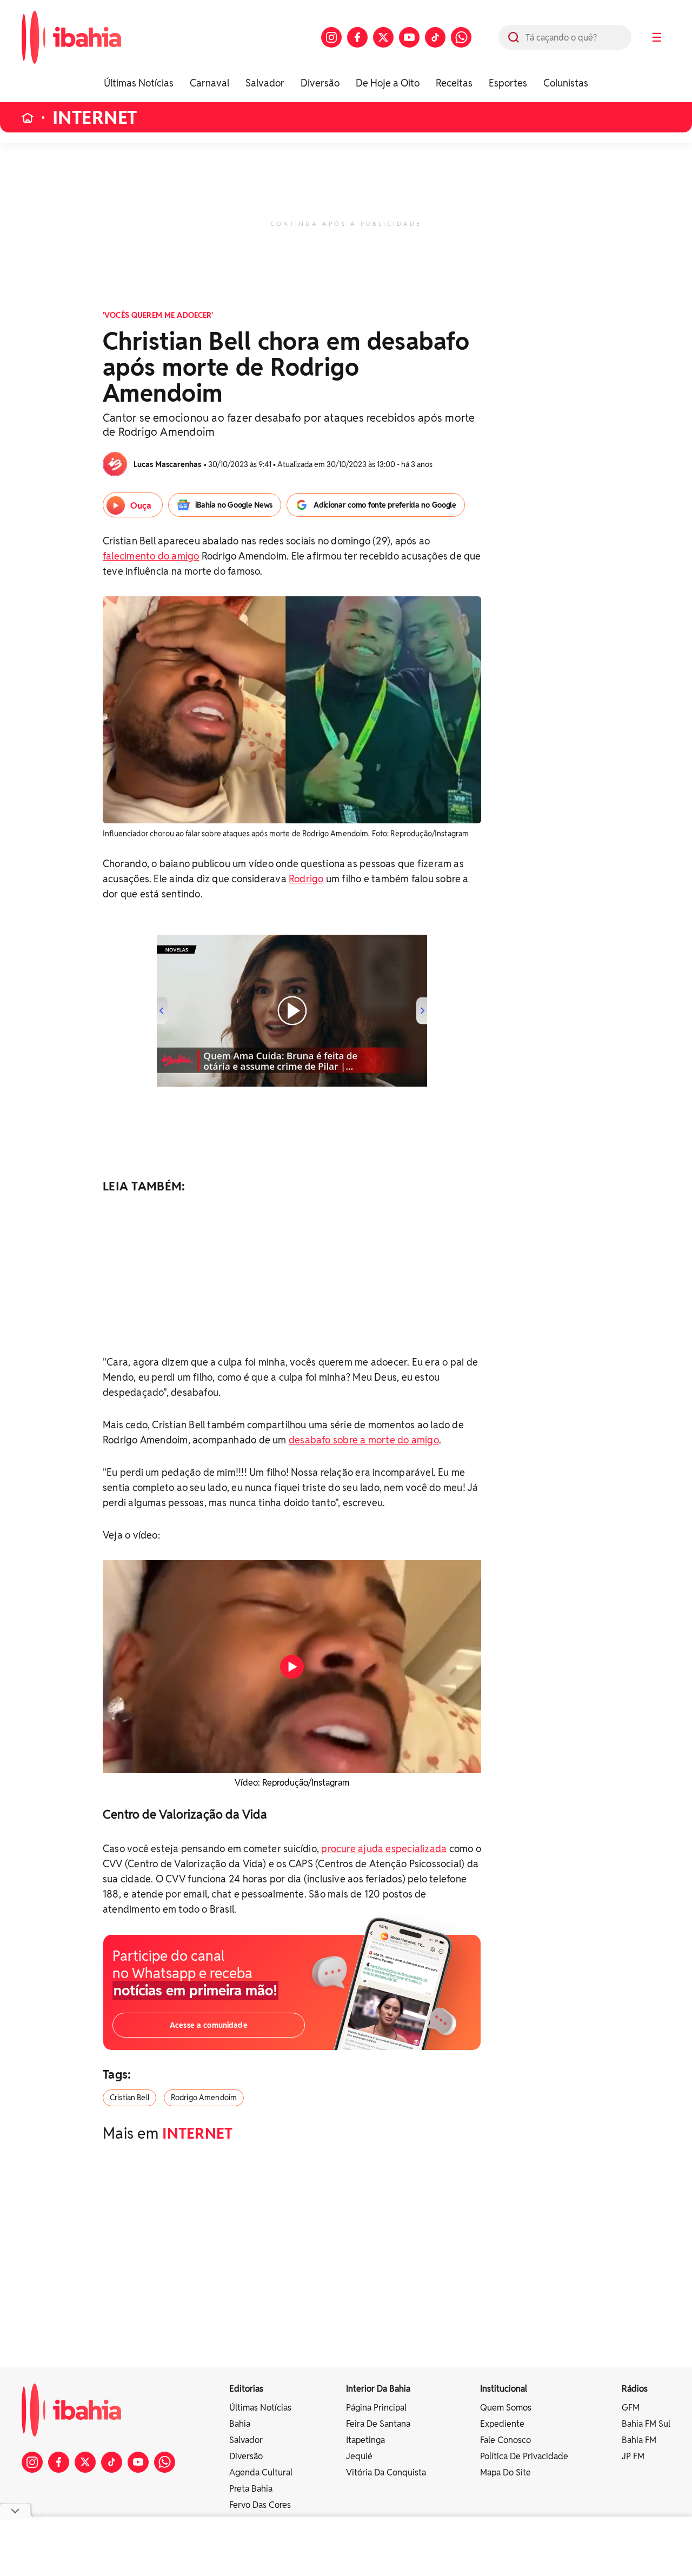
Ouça (141, 506)
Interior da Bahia (378, 2389)
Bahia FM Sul (646, 2424)
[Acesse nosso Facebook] (357, 37)
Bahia (240, 2424)
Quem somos (506, 2408)
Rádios (635, 2389)
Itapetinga (365, 2440)
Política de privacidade (524, 2456)
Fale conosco (505, 2440)
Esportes (508, 83)
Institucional (504, 2389)
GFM (631, 2408)
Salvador (265, 83)
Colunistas (566, 83)
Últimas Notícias (139, 83)
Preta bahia (251, 2489)
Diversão (320, 83)
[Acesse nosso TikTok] (435, 37)
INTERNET (95, 118)
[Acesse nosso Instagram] (331, 37)
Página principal (376, 2408)
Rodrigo (306, 879)
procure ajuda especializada (384, 1849)
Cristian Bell (129, 2098)
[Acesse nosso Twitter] (383, 37)
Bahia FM (639, 2440)
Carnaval (209, 83)
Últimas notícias (260, 2408)
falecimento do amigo (151, 556)
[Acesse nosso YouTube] (409, 37)
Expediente (502, 2424)
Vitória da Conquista (386, 2472)
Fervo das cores (260, 2505)
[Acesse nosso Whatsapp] (461, 37)
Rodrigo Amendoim (204, 2098)
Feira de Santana (378, 2424)
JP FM (633, 2456)
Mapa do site (505, 2472)
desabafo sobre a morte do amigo (364, 1440)
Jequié (359, 2456)
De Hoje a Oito (388, 83)
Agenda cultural (261, 2472)
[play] (292, 1667)
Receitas (454, 83)
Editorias (246, 2389)
